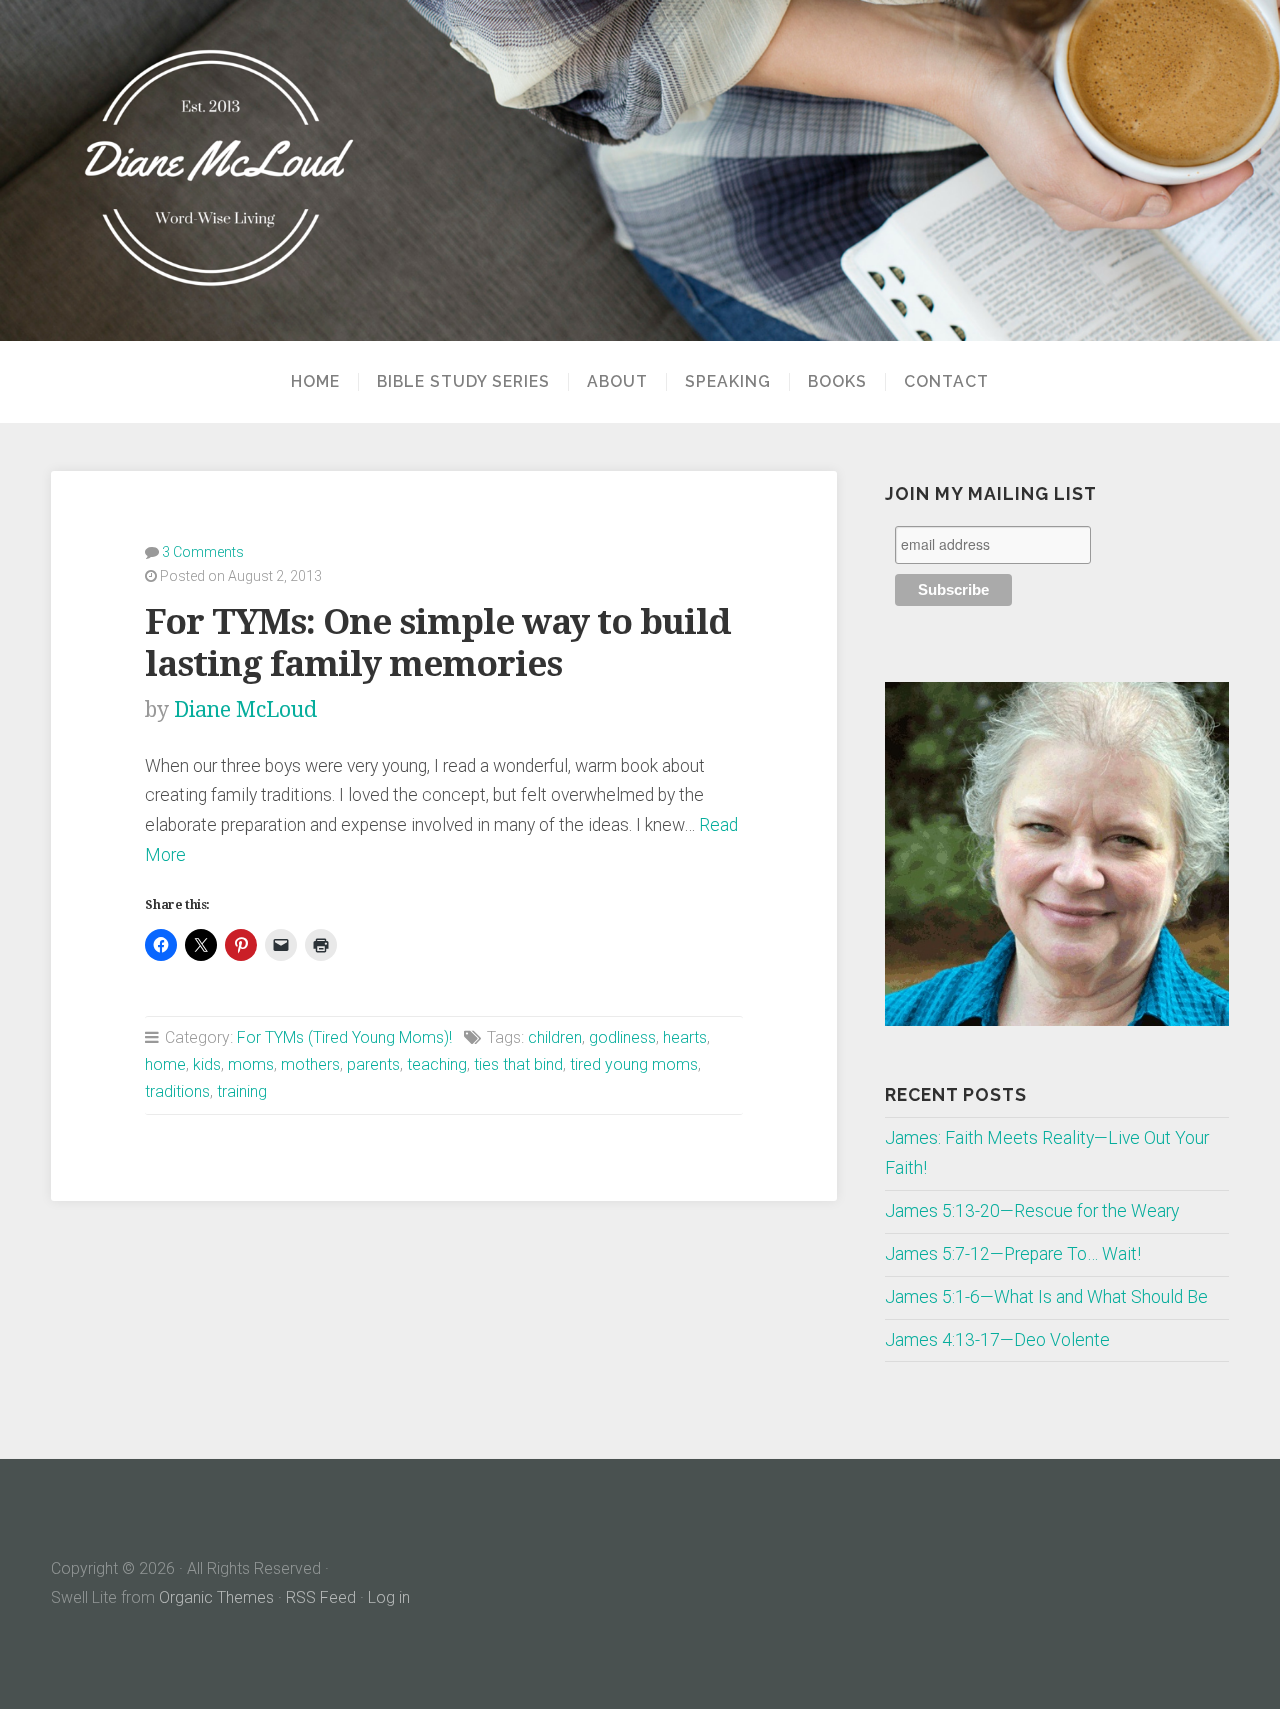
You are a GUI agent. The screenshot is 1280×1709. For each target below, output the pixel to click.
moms (251, 1064)
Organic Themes (216, 1597)
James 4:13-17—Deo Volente (997, 1340)
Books (837, 382)
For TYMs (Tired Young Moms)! (344, 1037)
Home (315, 382)
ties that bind (518, 1064)
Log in (389, 1597)
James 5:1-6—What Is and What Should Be (1046, 1297)
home (165, 1064)
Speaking (728, 382)
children (555, 1037)
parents (373, 1064)
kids (207, 1064)
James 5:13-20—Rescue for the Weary (1032, 1211)
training (242, 1091)
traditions (177, 1091)
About (617, 382)
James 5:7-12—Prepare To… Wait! (1013, 1254)
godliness (622, 1037)
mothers (310, 1064)
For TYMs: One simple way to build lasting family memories (438, 642)
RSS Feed (321, 1597)
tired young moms (634, 1064)
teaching (437, 1064)
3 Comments (203, 552)
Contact (946, 382)
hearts (685, 1037)
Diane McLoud (245, 709)
